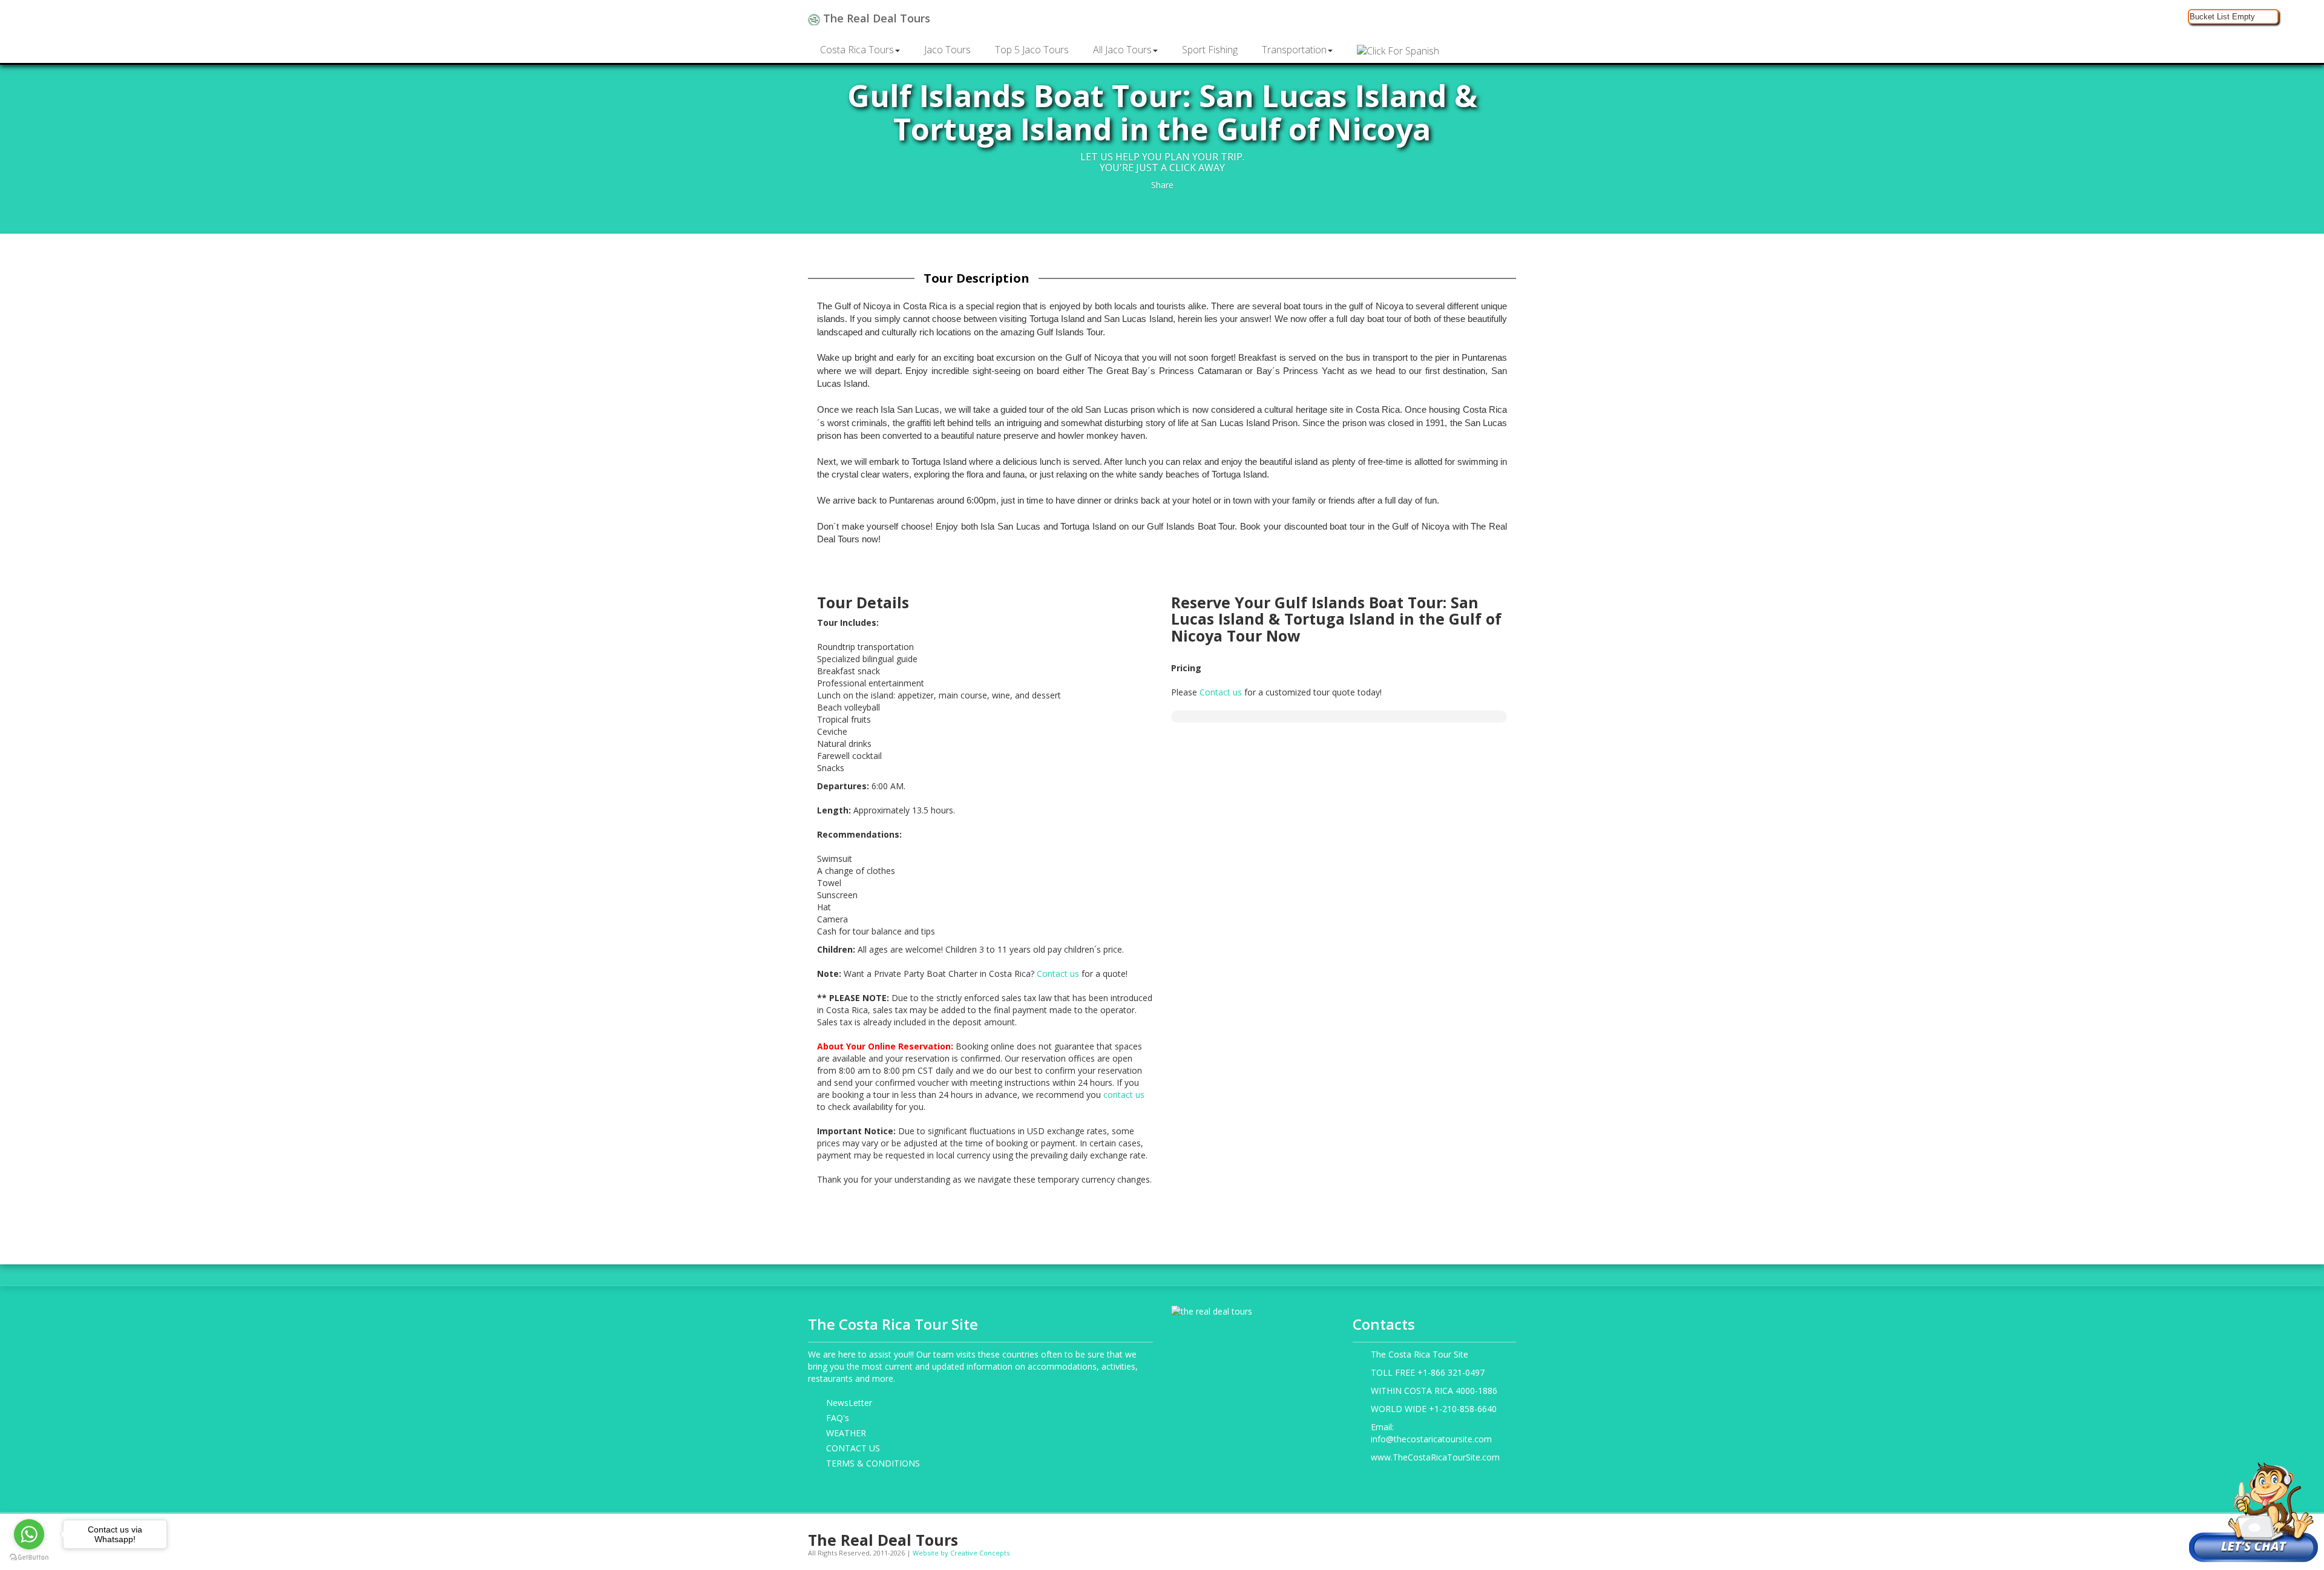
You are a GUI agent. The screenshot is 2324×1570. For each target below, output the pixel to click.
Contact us (1058, 974)
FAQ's (838, 1418)
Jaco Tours (947, 50)
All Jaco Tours (1122, 50)
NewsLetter (849, 1403)
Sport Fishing (1210, 50)
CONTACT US (853, 1448)
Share (1162, 185)
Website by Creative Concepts (961, 1553)
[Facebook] (1415, 1535)
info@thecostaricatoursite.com (1431, 1439)
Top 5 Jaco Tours (1032, 50)
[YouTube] (1472, 1535)
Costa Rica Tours (857, 50)
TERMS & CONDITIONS (873, 1463)
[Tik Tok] (1509, 1535)
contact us (1124, 1095)
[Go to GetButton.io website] (29, 1558)
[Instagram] (1434, 1535)
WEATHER (846, 1433)
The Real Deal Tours (875, 18)
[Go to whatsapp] (29, 1534)
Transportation (1294, 50)
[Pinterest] (1490, 1535)
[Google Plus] (1453, 1535)
